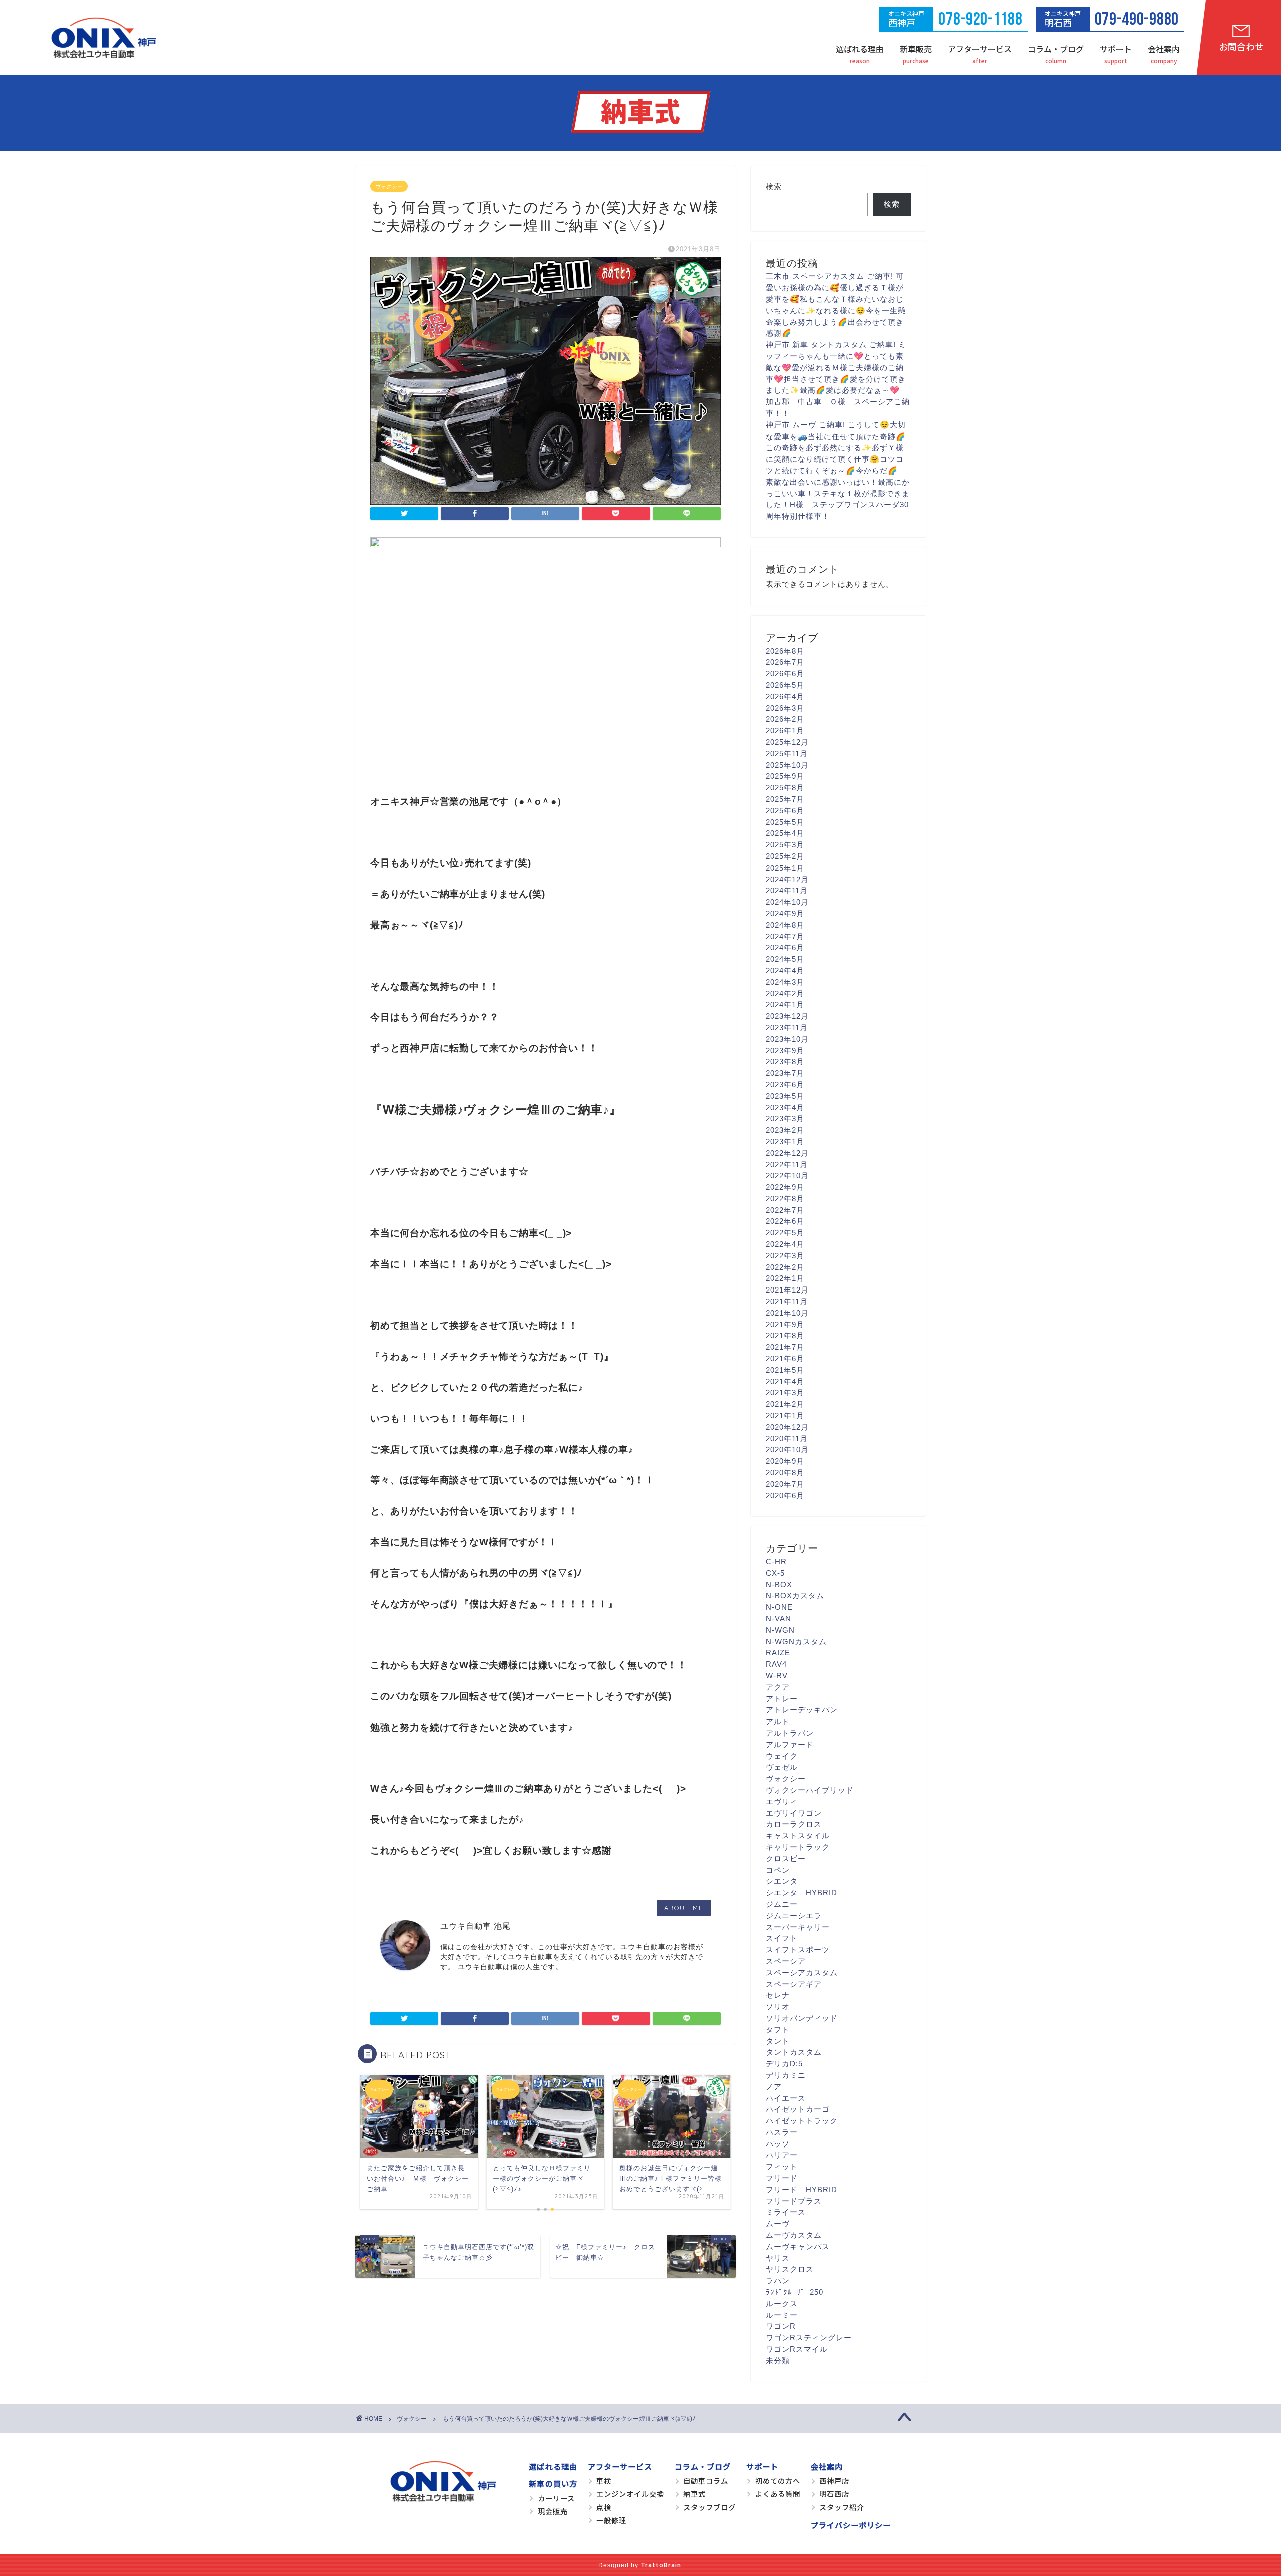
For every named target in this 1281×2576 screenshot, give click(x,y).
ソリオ (778, 2007)
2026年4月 (785, 697)
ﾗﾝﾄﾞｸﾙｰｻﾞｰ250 (794, 2292)
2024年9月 (785, 913)
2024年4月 (785, 970)
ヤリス (778, 2258)
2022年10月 (787, 1176)
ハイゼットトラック (802, 2121)
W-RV (777, 1676)
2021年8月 (785, 1335)
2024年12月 (787, 879)
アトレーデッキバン (802, 1710)
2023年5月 (785, 1096)
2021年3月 (785, 1392)
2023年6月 (785, 1085)
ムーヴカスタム (794, 2235)
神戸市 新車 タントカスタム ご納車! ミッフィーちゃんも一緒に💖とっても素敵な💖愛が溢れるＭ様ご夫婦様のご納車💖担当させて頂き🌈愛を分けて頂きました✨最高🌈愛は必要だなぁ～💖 (836, 367)
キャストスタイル (798, 1835)
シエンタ (782, 1881)
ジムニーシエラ (794, 1915)
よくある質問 (778, 2494)
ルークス (782, 2303)
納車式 (694, 2494)
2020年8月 (785, 1472)
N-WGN (780, 1630)
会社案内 (1164, 49)
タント (778, 2041)
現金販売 (553, 2511)
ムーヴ (778, 2223)
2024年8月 (785, 925)
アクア (778, 1687)
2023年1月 (785, 1142)
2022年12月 (787, 1153)
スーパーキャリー (798, 1927)
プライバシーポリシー (851, 2525)
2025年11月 (787, 754)
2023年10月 (787, 1039)
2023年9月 (785, 1050)
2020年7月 (785, 1484)
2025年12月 (787, 742)
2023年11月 (787, 1027)
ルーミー (782, 2315)
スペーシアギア (794, 1984)
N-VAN (778, 1619)
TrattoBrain (661, 2565)
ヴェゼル (782, 1767)
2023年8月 (785, 1061)
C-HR (776, 1562)
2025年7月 (785, 799)
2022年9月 (785, 1187)
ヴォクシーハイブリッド (810, 1790)
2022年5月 (785, 1233)
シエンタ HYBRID (801, 1892)
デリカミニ (786, 2075)
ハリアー (782, 2155)
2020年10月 (787, 1449)
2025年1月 (785, 868)
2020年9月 (785, 1461)
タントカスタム (794, 2052)
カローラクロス (794, 1824)
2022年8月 (785, 1199)
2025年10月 (787, 765)
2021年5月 (785, 1370)
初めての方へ (778, 2481)
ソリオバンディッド (802, 2018)
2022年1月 (785, 1278)
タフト (778, 2030)
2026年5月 (785, 685)
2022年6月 (785, 1221)
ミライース (786, 2212)
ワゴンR (781, 2326)
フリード (782, 2178)
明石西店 (834, 2494)
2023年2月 (785, 1130)
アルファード (790, 1744)
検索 (774, 186)
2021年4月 (785, 1381)
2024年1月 (785, 1004)
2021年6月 (785, 1358)
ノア (774, 2087)
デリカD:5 (784, 2064)
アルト (778, 1721)
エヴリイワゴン (794, 1813)
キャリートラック (798, 1847)
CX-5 (775, 1573)
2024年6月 (785, 947)
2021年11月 (787, 1301)
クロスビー (786, 1858)
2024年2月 (785, 993)
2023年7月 (785, 1073)
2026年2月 (785, 719)
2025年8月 (785, 788)
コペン (778, 1870)
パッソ (778, 2144)
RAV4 (776, 1664)
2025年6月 (785, 811)
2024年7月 (785, 936)
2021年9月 (785, 1324)
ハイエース (786, 2098)
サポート (1116, 49)
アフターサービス (980, 49)
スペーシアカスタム (802, 1973)
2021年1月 (785, 1415)
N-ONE (779, 1607)
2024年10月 (787, 902)
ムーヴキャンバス (798, 2246)
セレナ (778, 1995)
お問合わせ (1241, 46)
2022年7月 (785, 1210)
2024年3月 (785, 982)
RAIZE (778, 1653)
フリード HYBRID (801, 2189)
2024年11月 (787, 890)
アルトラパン (790, 1733)
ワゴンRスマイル (797, 2349)
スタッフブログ (709, 2507)
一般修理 (611, 2520)
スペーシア (786, 1961)
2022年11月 (787, 1165)
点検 (604, 2507)
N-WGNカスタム (796, 1642)
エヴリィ (782, 1801)
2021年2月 (785, 1404)
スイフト (782, 1938)
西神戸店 (834, 2481)
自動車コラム (706, 2481)
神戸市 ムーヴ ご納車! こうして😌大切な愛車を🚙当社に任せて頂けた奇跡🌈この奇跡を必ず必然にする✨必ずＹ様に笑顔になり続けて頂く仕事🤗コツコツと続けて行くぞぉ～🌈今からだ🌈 (836, 448)
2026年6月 (785, 674)
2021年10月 (787, 1313)
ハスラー (782, 2132)
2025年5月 (785, 822)
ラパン (778, 2280)
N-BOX (779, 1585)
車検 (604, 2481)
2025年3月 (785, 845)
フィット (782, 2166)
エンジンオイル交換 (630, 2494)
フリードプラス (794, 2201)
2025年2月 (785, 856)
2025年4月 (785, 833)
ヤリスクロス (790, 2269)
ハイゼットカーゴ (798, 2109)
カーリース (556, 2498)
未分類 (778, 2360)
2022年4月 (785, 1244)
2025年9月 (785, 776)
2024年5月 (785, 959)
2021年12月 (787, 1290)
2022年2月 (785, 1267)
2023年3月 (785, 1119)
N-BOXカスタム (795, 1596)
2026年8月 (785, 651)
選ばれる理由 (860, 49)
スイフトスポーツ (798, 1950)
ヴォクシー (389, 186)
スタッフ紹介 (842, 2507)
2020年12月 (787, 1427)
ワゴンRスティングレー (809, 2337)
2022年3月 (785, 1256)
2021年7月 (785, 1347)
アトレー (782, 1699)
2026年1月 (785, 731)
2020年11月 (787, 1438)
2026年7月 (785, 662)
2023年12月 (787, 1016)
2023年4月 (785, 1108)
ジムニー (782, 1904)
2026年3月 (785, 708)
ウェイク (782, 1756)
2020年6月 (785, 1495)
